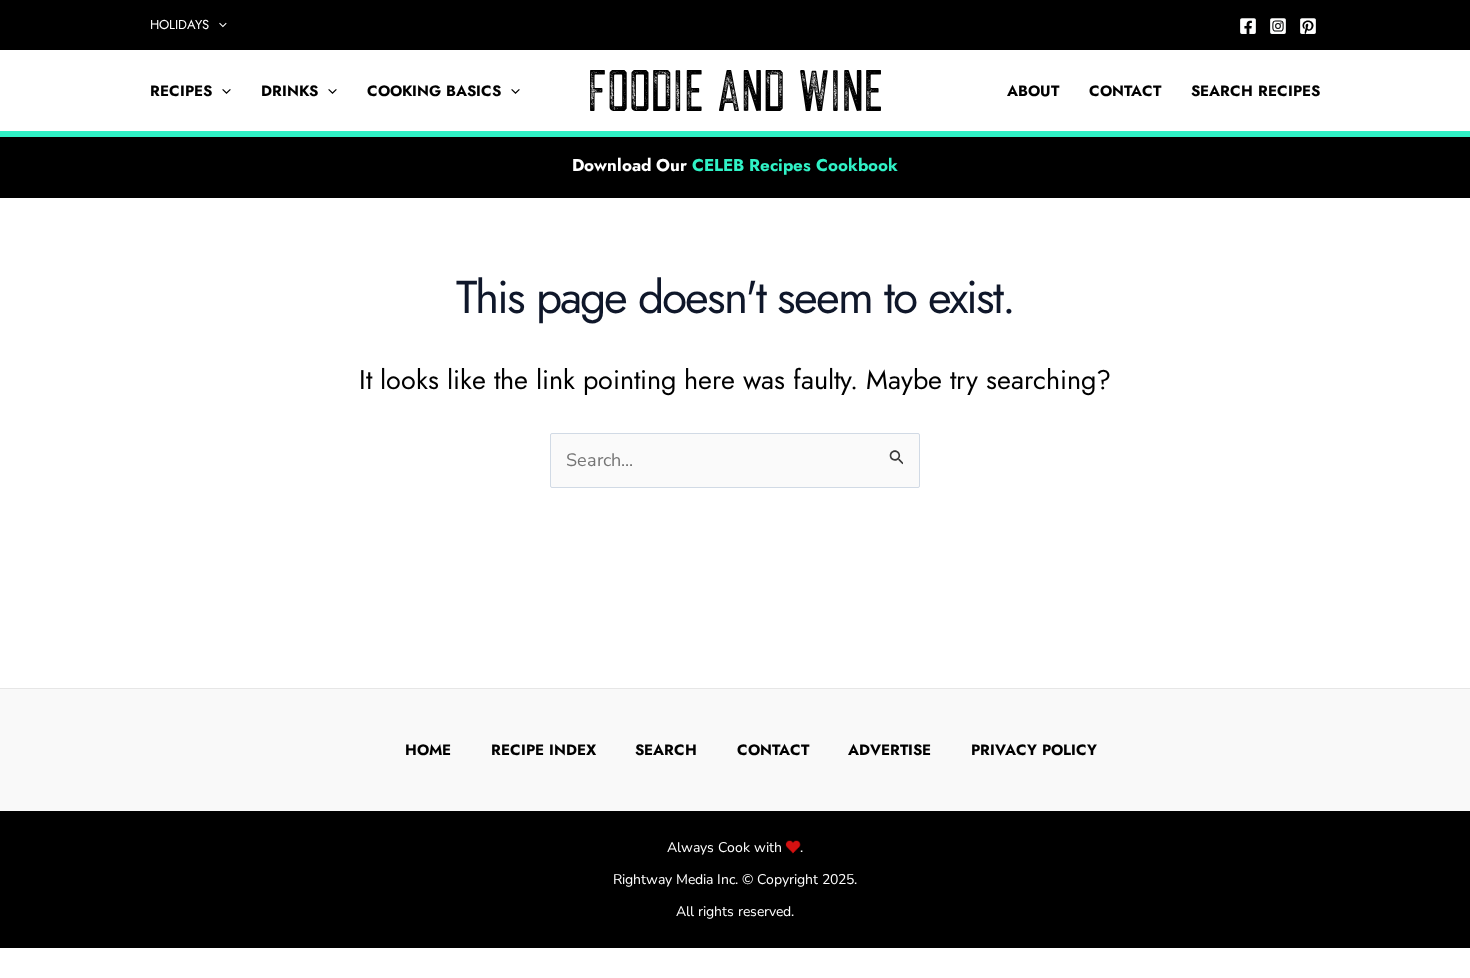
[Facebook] (1248, 26)
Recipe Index (543, 750)
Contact (1125, 91)
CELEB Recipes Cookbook (795, 165)
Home (428, 750)
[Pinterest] (1308, 26)
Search (666, 750)
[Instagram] (1278, 26)
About (1033, 91)
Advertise (889, 750)
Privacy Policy (1034, 750)
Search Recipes (1255, 91)
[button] (218, 25)
